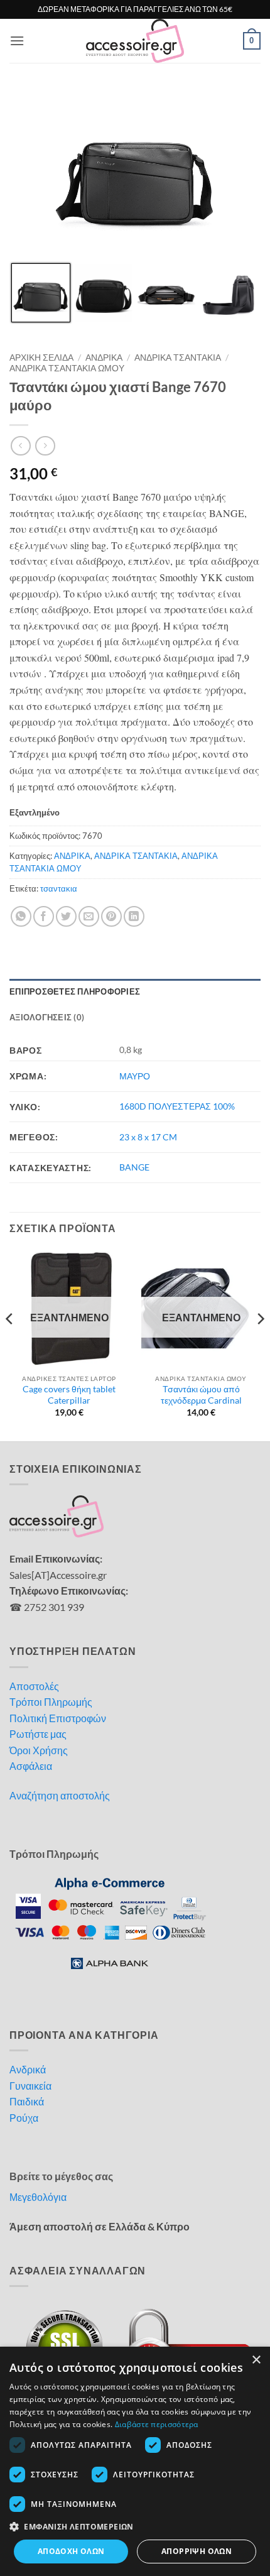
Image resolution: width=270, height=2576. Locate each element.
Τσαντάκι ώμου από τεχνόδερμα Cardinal (201, 1395)
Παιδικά (27, 2101)
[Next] (260, 1344)
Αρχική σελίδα (41, 357)
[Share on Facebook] (44, 916)
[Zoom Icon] (248, 102)
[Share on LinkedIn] (134, 916)
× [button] (256, 2360)
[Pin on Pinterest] (111, 916)
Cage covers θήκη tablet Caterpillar (69, 1395)
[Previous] (10, 1344)
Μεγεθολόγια (38, 2197)
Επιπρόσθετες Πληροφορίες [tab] (75, 991)
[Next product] (20, 446)
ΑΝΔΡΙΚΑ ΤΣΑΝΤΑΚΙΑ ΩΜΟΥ (67, 368)
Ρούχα (24, 2118)
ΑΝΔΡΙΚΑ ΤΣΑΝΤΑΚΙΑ (178, 357)
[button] (17, 41)
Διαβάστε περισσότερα (157, 2424)
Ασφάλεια (31, 1766)
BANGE (134, 1167)
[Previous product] (45, 446)
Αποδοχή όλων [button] (71, 2551)
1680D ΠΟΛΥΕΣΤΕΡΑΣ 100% (177, 1106)
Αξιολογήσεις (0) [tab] (47, 1017)
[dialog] (135, 2461)
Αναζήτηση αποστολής (60, 1795)
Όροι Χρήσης (39, 1750)
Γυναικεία (30, 2086)
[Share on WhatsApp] (21, 916)
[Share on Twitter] (66, 916)
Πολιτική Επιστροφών (58, 1718)
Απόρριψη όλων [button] (197, 2551)
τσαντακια (59, 888)
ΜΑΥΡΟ (135, 1076)
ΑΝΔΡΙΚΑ (104, 357)
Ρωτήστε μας (38, 1734)
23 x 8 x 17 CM (148, 1137)
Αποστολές (34, 1686)
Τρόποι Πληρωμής (51, 1702)
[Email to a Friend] (89, 916)
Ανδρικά (28, 2069)
